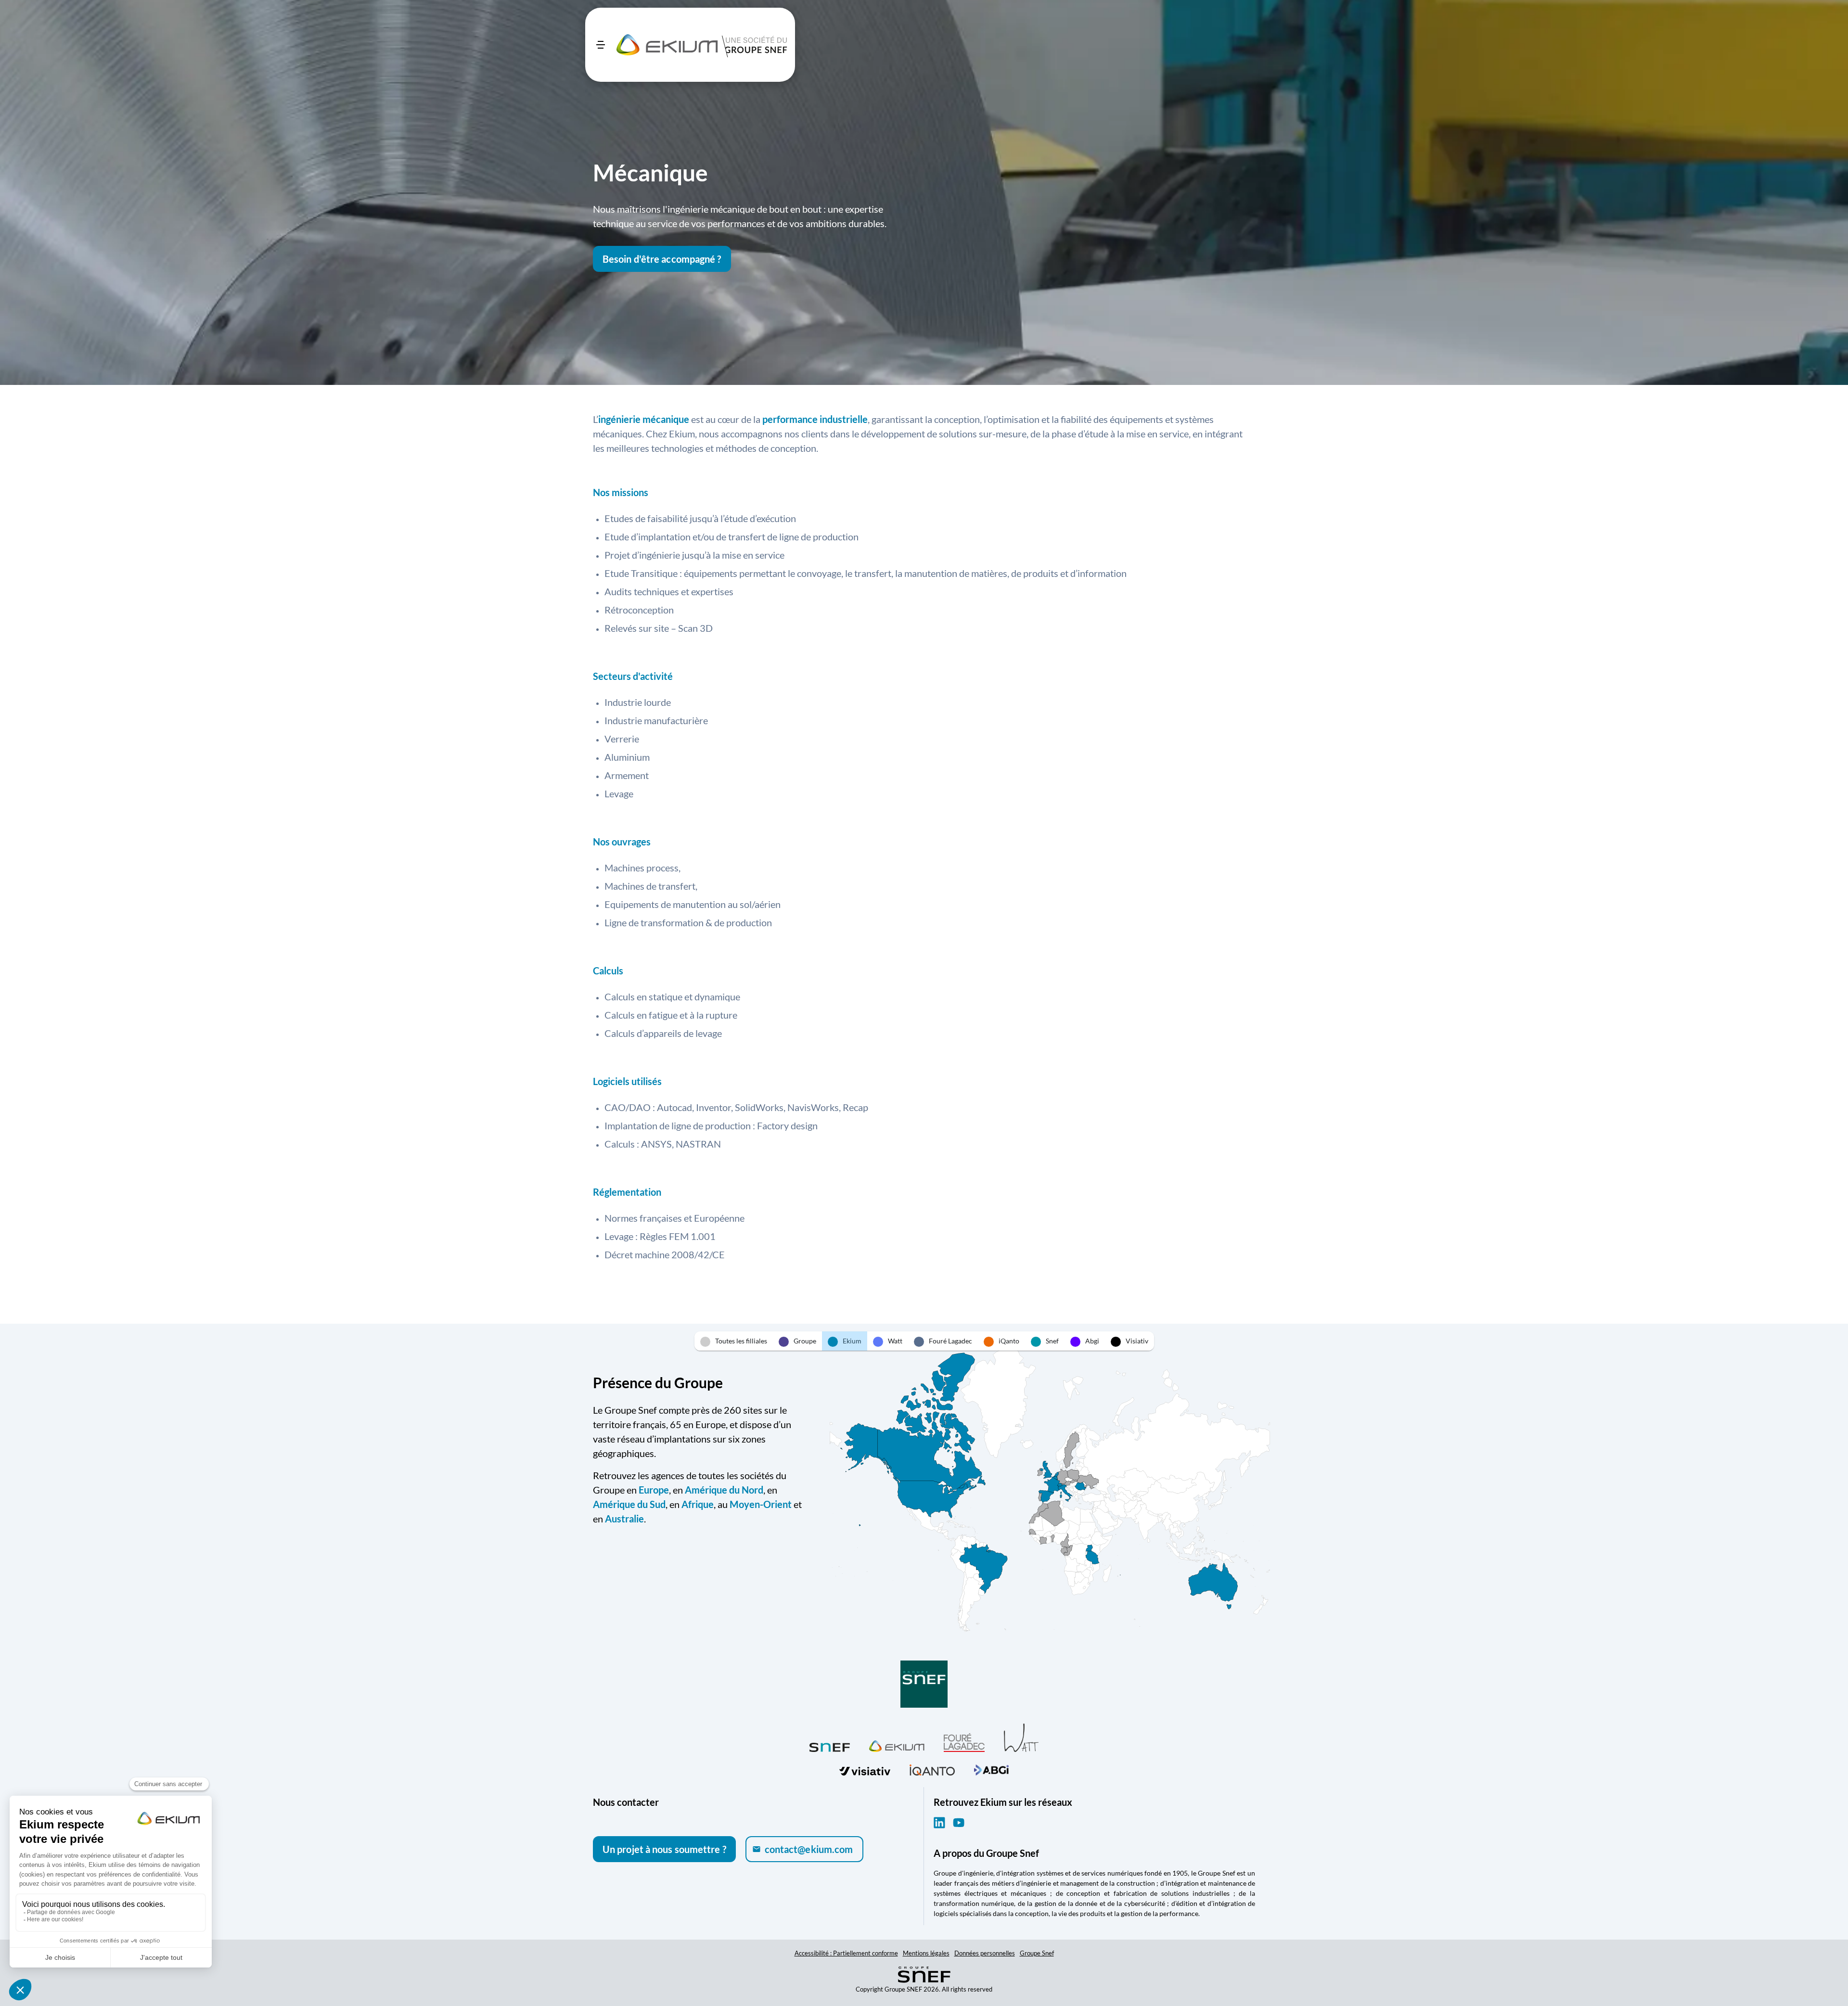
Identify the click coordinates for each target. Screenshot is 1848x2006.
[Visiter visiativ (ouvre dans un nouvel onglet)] (865, 1769)
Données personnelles (985, 1953)
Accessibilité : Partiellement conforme (846, 1953)
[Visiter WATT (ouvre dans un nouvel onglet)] (1021, 1737)
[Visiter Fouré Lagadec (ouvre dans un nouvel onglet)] (964, 1743)
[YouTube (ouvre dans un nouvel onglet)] (959, 1823)
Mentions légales (926, 1953)
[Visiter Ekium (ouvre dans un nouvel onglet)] (897, 1745)
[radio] (734, 1341)
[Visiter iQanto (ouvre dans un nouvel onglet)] (932, 1769)
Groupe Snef (1037, 1953)
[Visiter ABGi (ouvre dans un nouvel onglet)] (991, 1769)
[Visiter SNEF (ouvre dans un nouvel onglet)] (830, 1745)
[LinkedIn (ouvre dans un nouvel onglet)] (939, 1823)
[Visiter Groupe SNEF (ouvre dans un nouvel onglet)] (924, 1685)
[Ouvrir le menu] (601, 45)
